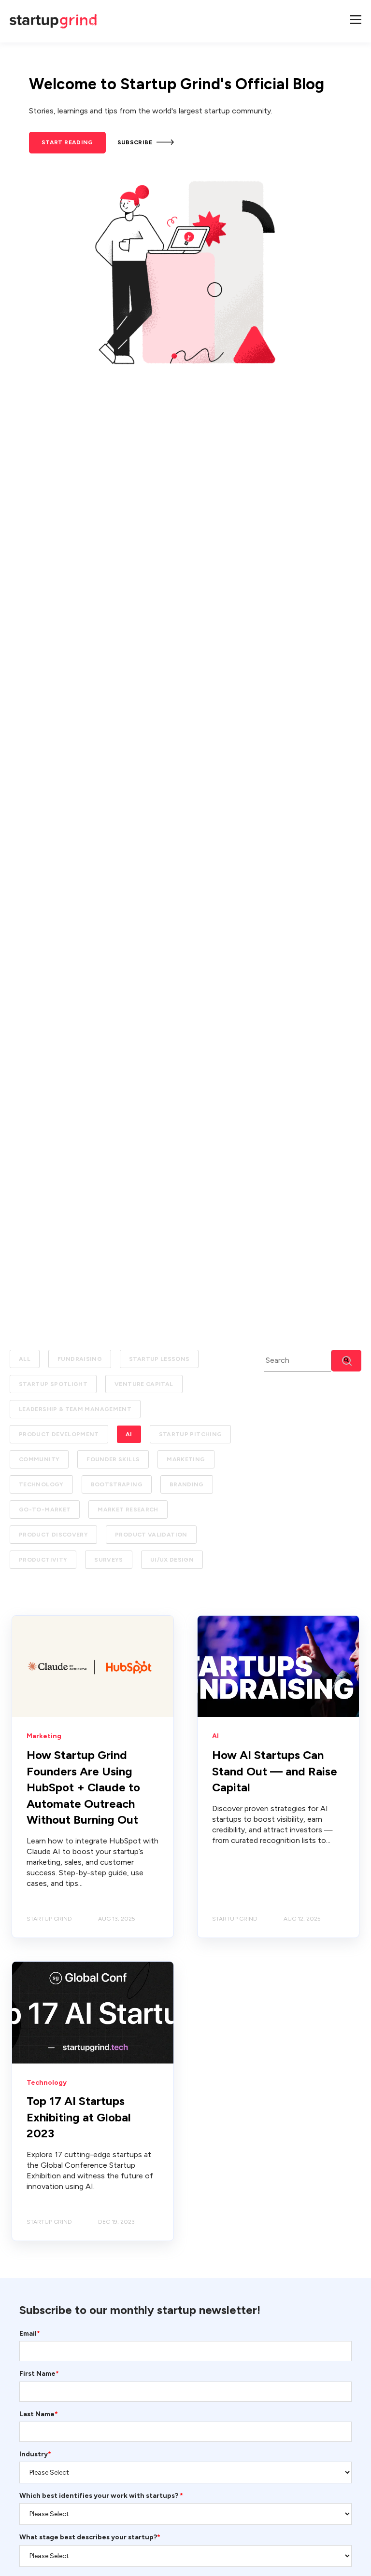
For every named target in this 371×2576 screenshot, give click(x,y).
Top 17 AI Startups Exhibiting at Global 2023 (79, 2117)
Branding (187, 1484)
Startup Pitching (191, 1434)
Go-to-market (45, 1510)
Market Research (128, 1510)
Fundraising (80, 1359)
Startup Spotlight (53, 1384)
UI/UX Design (172, 1560)
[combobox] (298, 1361)
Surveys (109, 1560)
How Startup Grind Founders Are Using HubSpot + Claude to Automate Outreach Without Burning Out (83, 1787)
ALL (25, 1359)
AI (129, 1434)
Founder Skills (113, 1459)
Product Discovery (53, 1535)
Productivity (43, 1560)
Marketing (186, 1459)
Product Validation (151, 1535)
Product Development (59, 1434)
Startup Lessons (159, 1359)
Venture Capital (144, 1384)
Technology (41, 1484)
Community (39, 1459)
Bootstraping (117, 1484)
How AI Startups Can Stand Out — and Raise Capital (275, 1771)
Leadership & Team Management (75, 1409)
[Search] (346, 1361)
